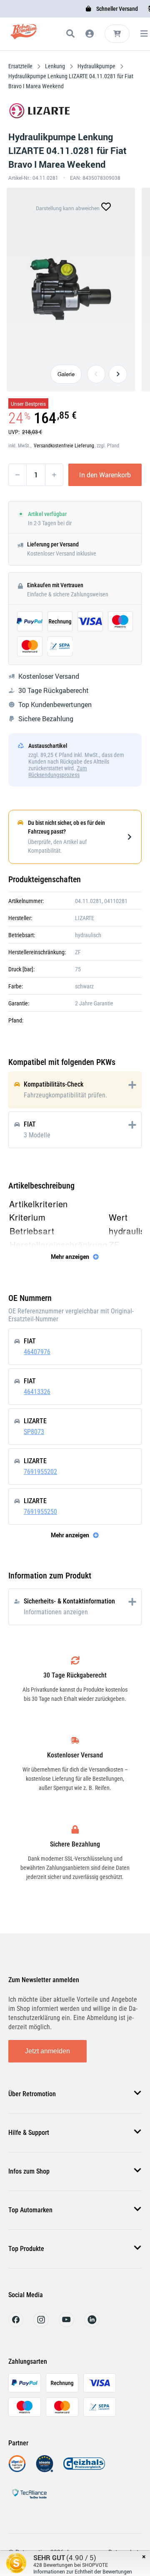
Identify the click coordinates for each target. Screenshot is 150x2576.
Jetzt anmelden (47, 2051)
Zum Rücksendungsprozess (58, 772)
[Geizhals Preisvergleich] (84, 2470)
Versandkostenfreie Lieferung (64, 446)
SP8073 (34, 1432)
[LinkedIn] (92, 2325)
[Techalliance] (29, 2500)
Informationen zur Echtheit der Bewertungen (83, 2571)
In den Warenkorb (105, 475)
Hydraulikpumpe (96, 66)
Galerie (66, 374)
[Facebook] (16, 2325)
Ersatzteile (21, 66)
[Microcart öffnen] (117, 34)
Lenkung (55, 66)
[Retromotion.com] (24, 35)
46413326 (37, 1392)
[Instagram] (41, 2325)
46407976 (37, 1352)
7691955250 (40, 1512)
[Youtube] (66, 2325)
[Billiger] (17, 2470)
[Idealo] (45, 2470)
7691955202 (40, 1472)
